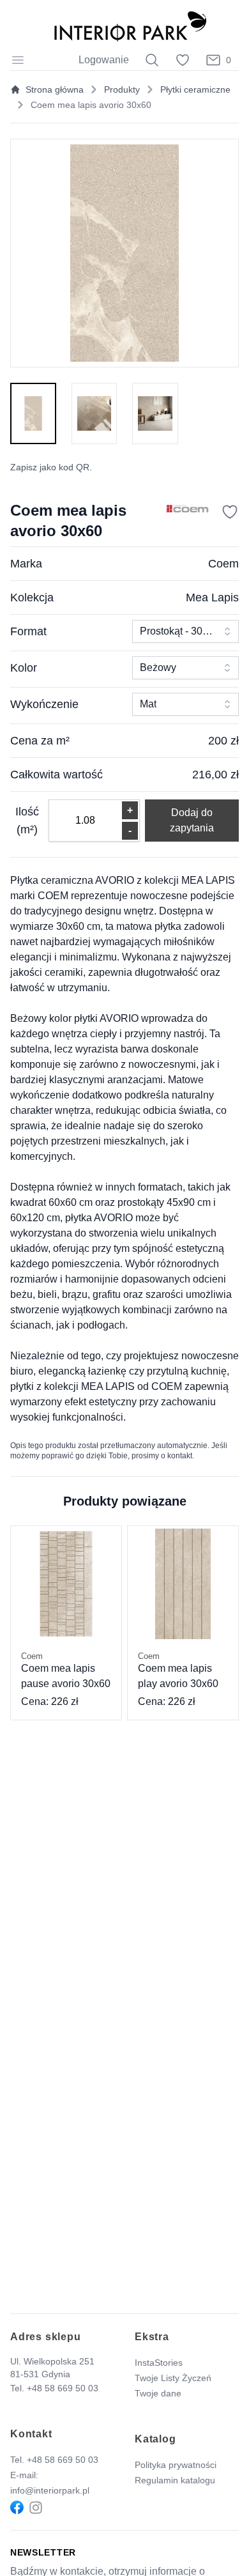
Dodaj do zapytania (192, 820)
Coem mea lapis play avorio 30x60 (178, 1670)
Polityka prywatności (176, 2465)
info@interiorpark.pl (50, 2490)
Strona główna (55, 89)
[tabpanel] (124, 253)
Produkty (122, 89)
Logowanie (104, 60)
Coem (223, 564)
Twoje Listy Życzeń (173, 2378)
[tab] (33, 413)
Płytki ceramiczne (195, 89)
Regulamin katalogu (175, 2480)
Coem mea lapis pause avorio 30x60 (66, 1670)
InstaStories (159, 2363)
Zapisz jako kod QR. (51, 467)
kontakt (180, 1456)
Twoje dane (158, 2393)
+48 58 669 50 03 (63, 2388)
